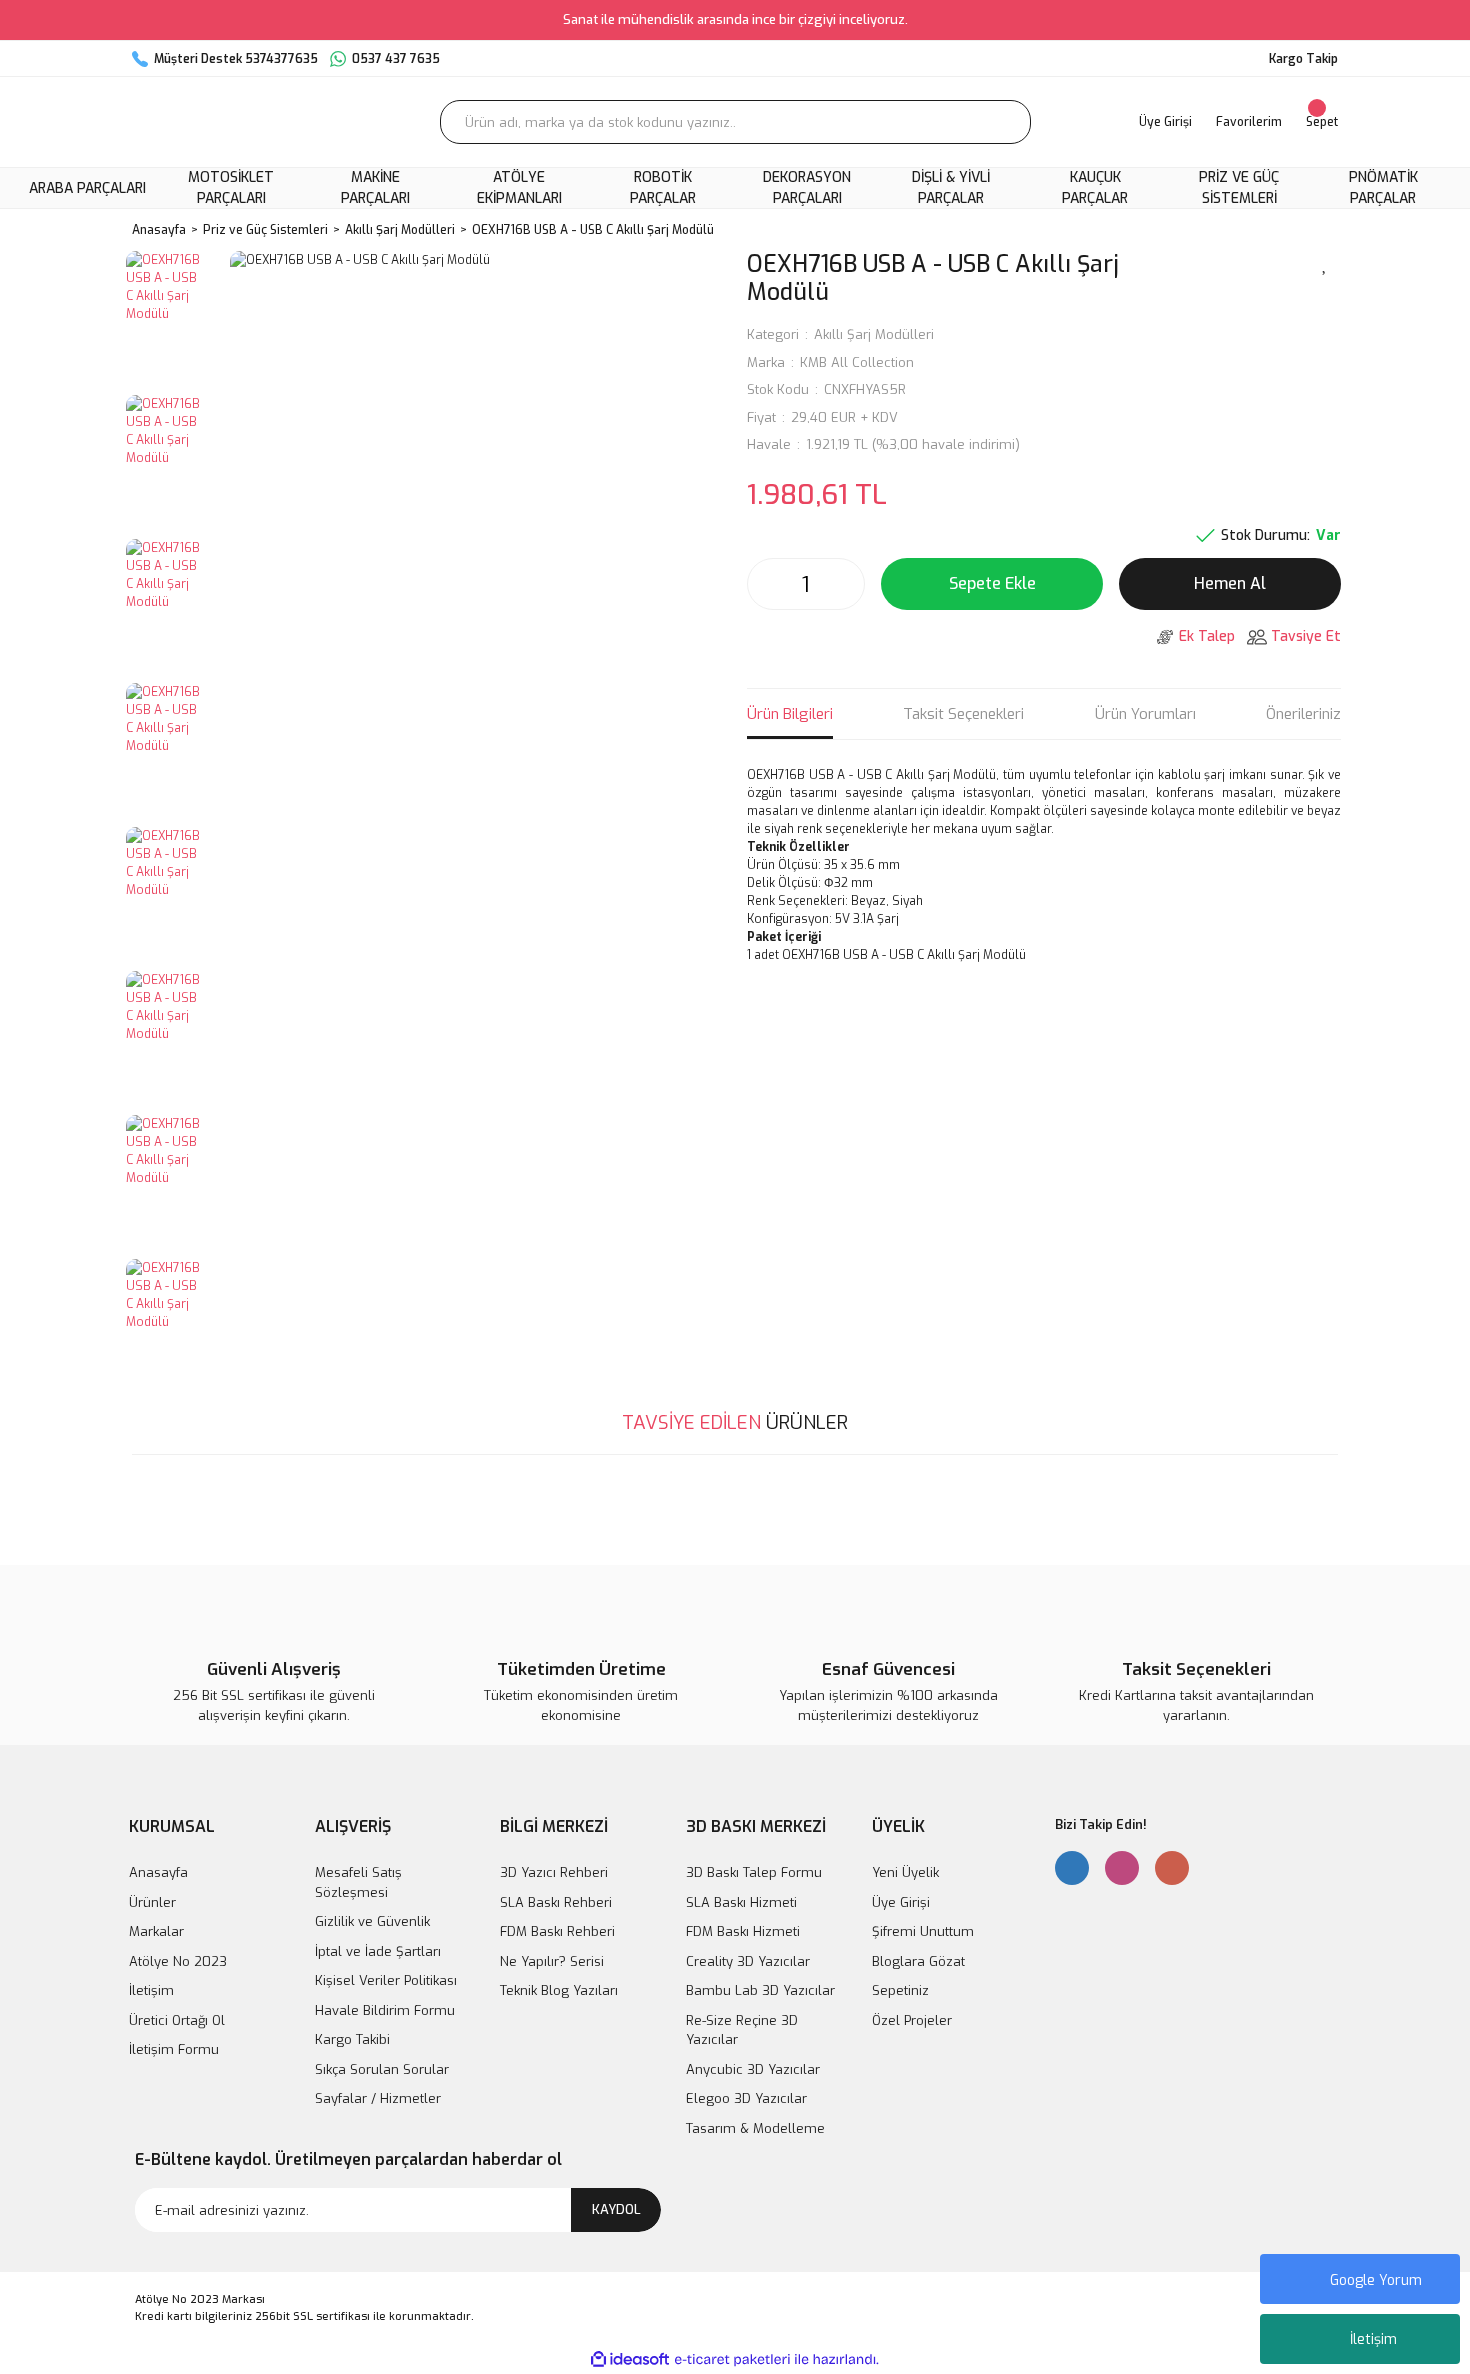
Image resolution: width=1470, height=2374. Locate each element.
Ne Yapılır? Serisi (552, 1961)
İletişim (1373, 2339)
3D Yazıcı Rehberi (554, 1872)
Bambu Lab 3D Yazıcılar (760, 1990)
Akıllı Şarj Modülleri (874, 334)
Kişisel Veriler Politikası (386, 1980)
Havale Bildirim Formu (385, 2010)
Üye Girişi (901, 1902)
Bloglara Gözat (918, 1961)
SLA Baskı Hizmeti (741, 1902)
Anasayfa (158, 1872)
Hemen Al (1230, 583)
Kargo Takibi (352, 2039)
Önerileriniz (1303, 714)
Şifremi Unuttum (923, 1931)
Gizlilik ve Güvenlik (372, 1921)
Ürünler (152, 1902)
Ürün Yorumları (1145, 714)
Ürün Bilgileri (790, 714)
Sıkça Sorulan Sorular (382, 2069)
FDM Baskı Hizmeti (743, 1931)
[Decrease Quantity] (768, 584)
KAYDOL (616, 2209)
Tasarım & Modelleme (755, 2128)
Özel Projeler (912, 2020)
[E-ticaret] (732, 2360)
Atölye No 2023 (178, 1961)
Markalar (156, 1931)
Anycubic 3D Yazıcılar (753, 2069)
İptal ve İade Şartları (378, 1951)
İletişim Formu (174, 2049)
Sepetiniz (900, 1990)
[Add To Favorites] (1325, 263)
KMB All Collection (857, 362)
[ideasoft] (630, 2359)
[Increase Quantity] (844, 584)
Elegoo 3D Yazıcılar (746, 2098)
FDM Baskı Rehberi (557, 1931)
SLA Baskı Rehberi (556, 1902)
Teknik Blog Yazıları (559, 1990)
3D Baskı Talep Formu (754, 1872)
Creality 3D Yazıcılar (748, 1961)
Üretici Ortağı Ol (177, 2020)
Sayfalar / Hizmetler (378, 2098)
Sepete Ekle (992, 583)
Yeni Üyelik (905, 1872)
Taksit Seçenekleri (963, 714)
